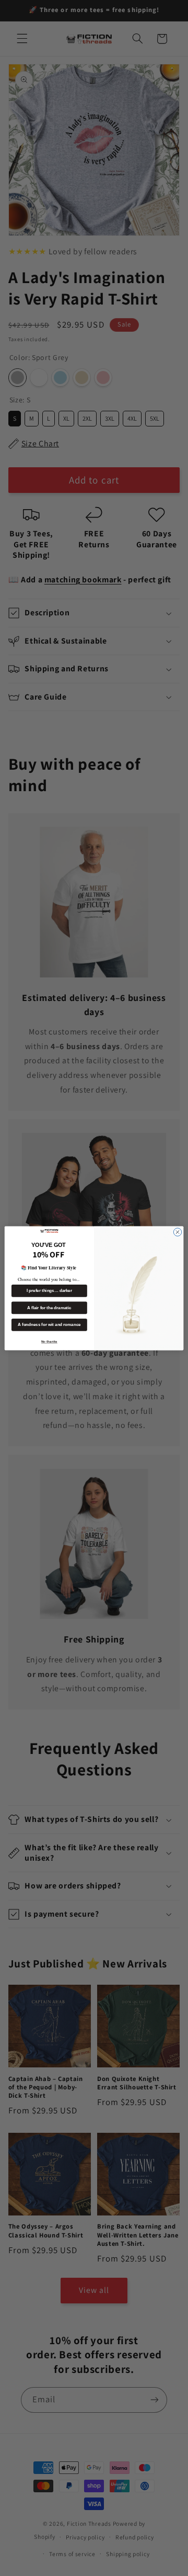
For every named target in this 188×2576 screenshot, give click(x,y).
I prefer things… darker (49, 1291)
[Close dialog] (177, 1231)
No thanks (49, 1341)
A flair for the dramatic (49, 1307)
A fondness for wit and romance (49, 1325)
